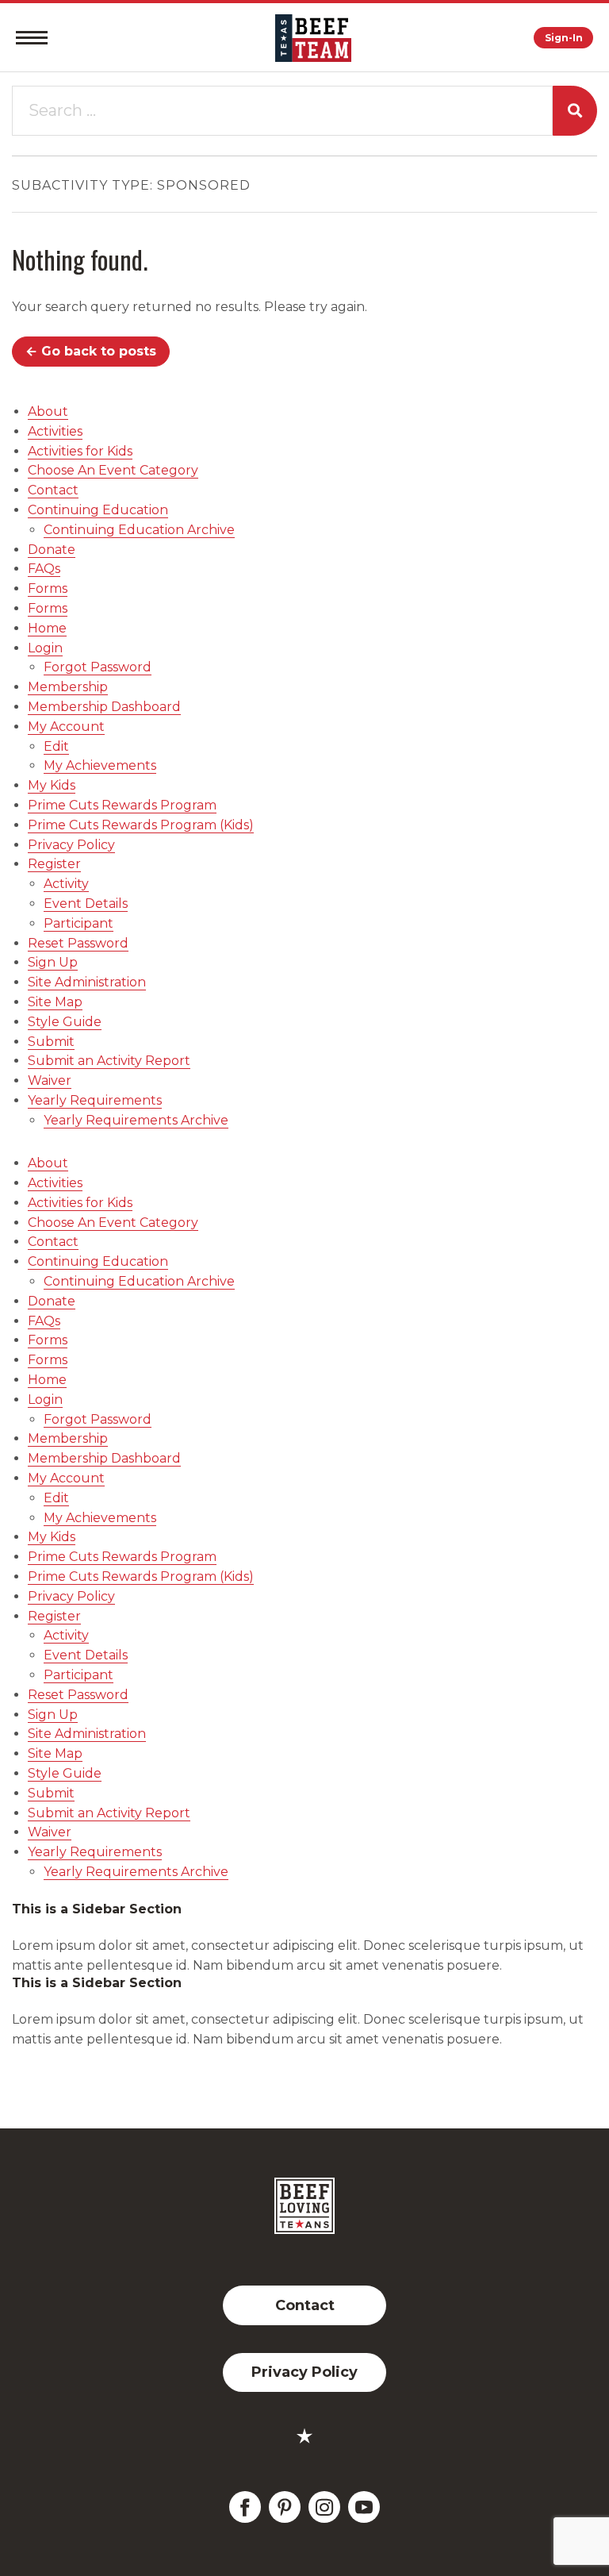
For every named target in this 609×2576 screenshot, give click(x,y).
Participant (79, 923)
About (48, 411)
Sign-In (564, 38)
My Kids (52, 785)
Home (47, 628)
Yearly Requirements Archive (136, 1120)
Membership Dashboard (104, 707)
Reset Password (78, 943)
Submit (51, 1042)
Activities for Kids (80, 451)
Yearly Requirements (95, 1100)
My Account (66, 727)
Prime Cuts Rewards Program (122, 805)
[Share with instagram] (324, 2507)
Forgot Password (98, 667)
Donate (52, 550)
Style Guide (65, 1022)
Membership (68, 687)
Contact (53, 490)
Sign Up (53, 962)
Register (54, 864)
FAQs (44, 569)
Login (45, 648)
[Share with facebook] (245, 2507)
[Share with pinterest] (285, 2507)
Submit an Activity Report (109, 1061)
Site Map (55, 1002)
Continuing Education (98, 510)
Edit (56, 746)
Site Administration (87, 982)
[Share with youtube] (364, 2507)
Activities (55, 431)
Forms (48, 588)
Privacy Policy (71, 845)
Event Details (86, 904)
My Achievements (100, 765)
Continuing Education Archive (139, 530)
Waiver (50, 1080)
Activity (66, 884)
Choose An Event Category (113, 470)
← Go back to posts (91, 351)
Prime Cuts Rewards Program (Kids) (141, 825)
